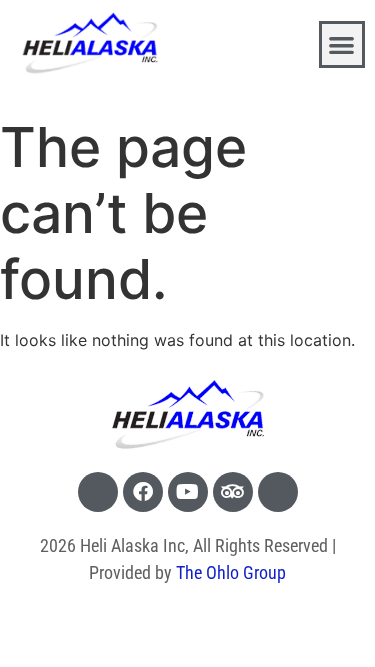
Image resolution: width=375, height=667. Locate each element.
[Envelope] (278, 492)
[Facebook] (143, 492)
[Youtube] (188, 492)
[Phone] (98, 492)
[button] (342, 44)
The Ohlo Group (231, 572)
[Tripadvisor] (233, 492)
